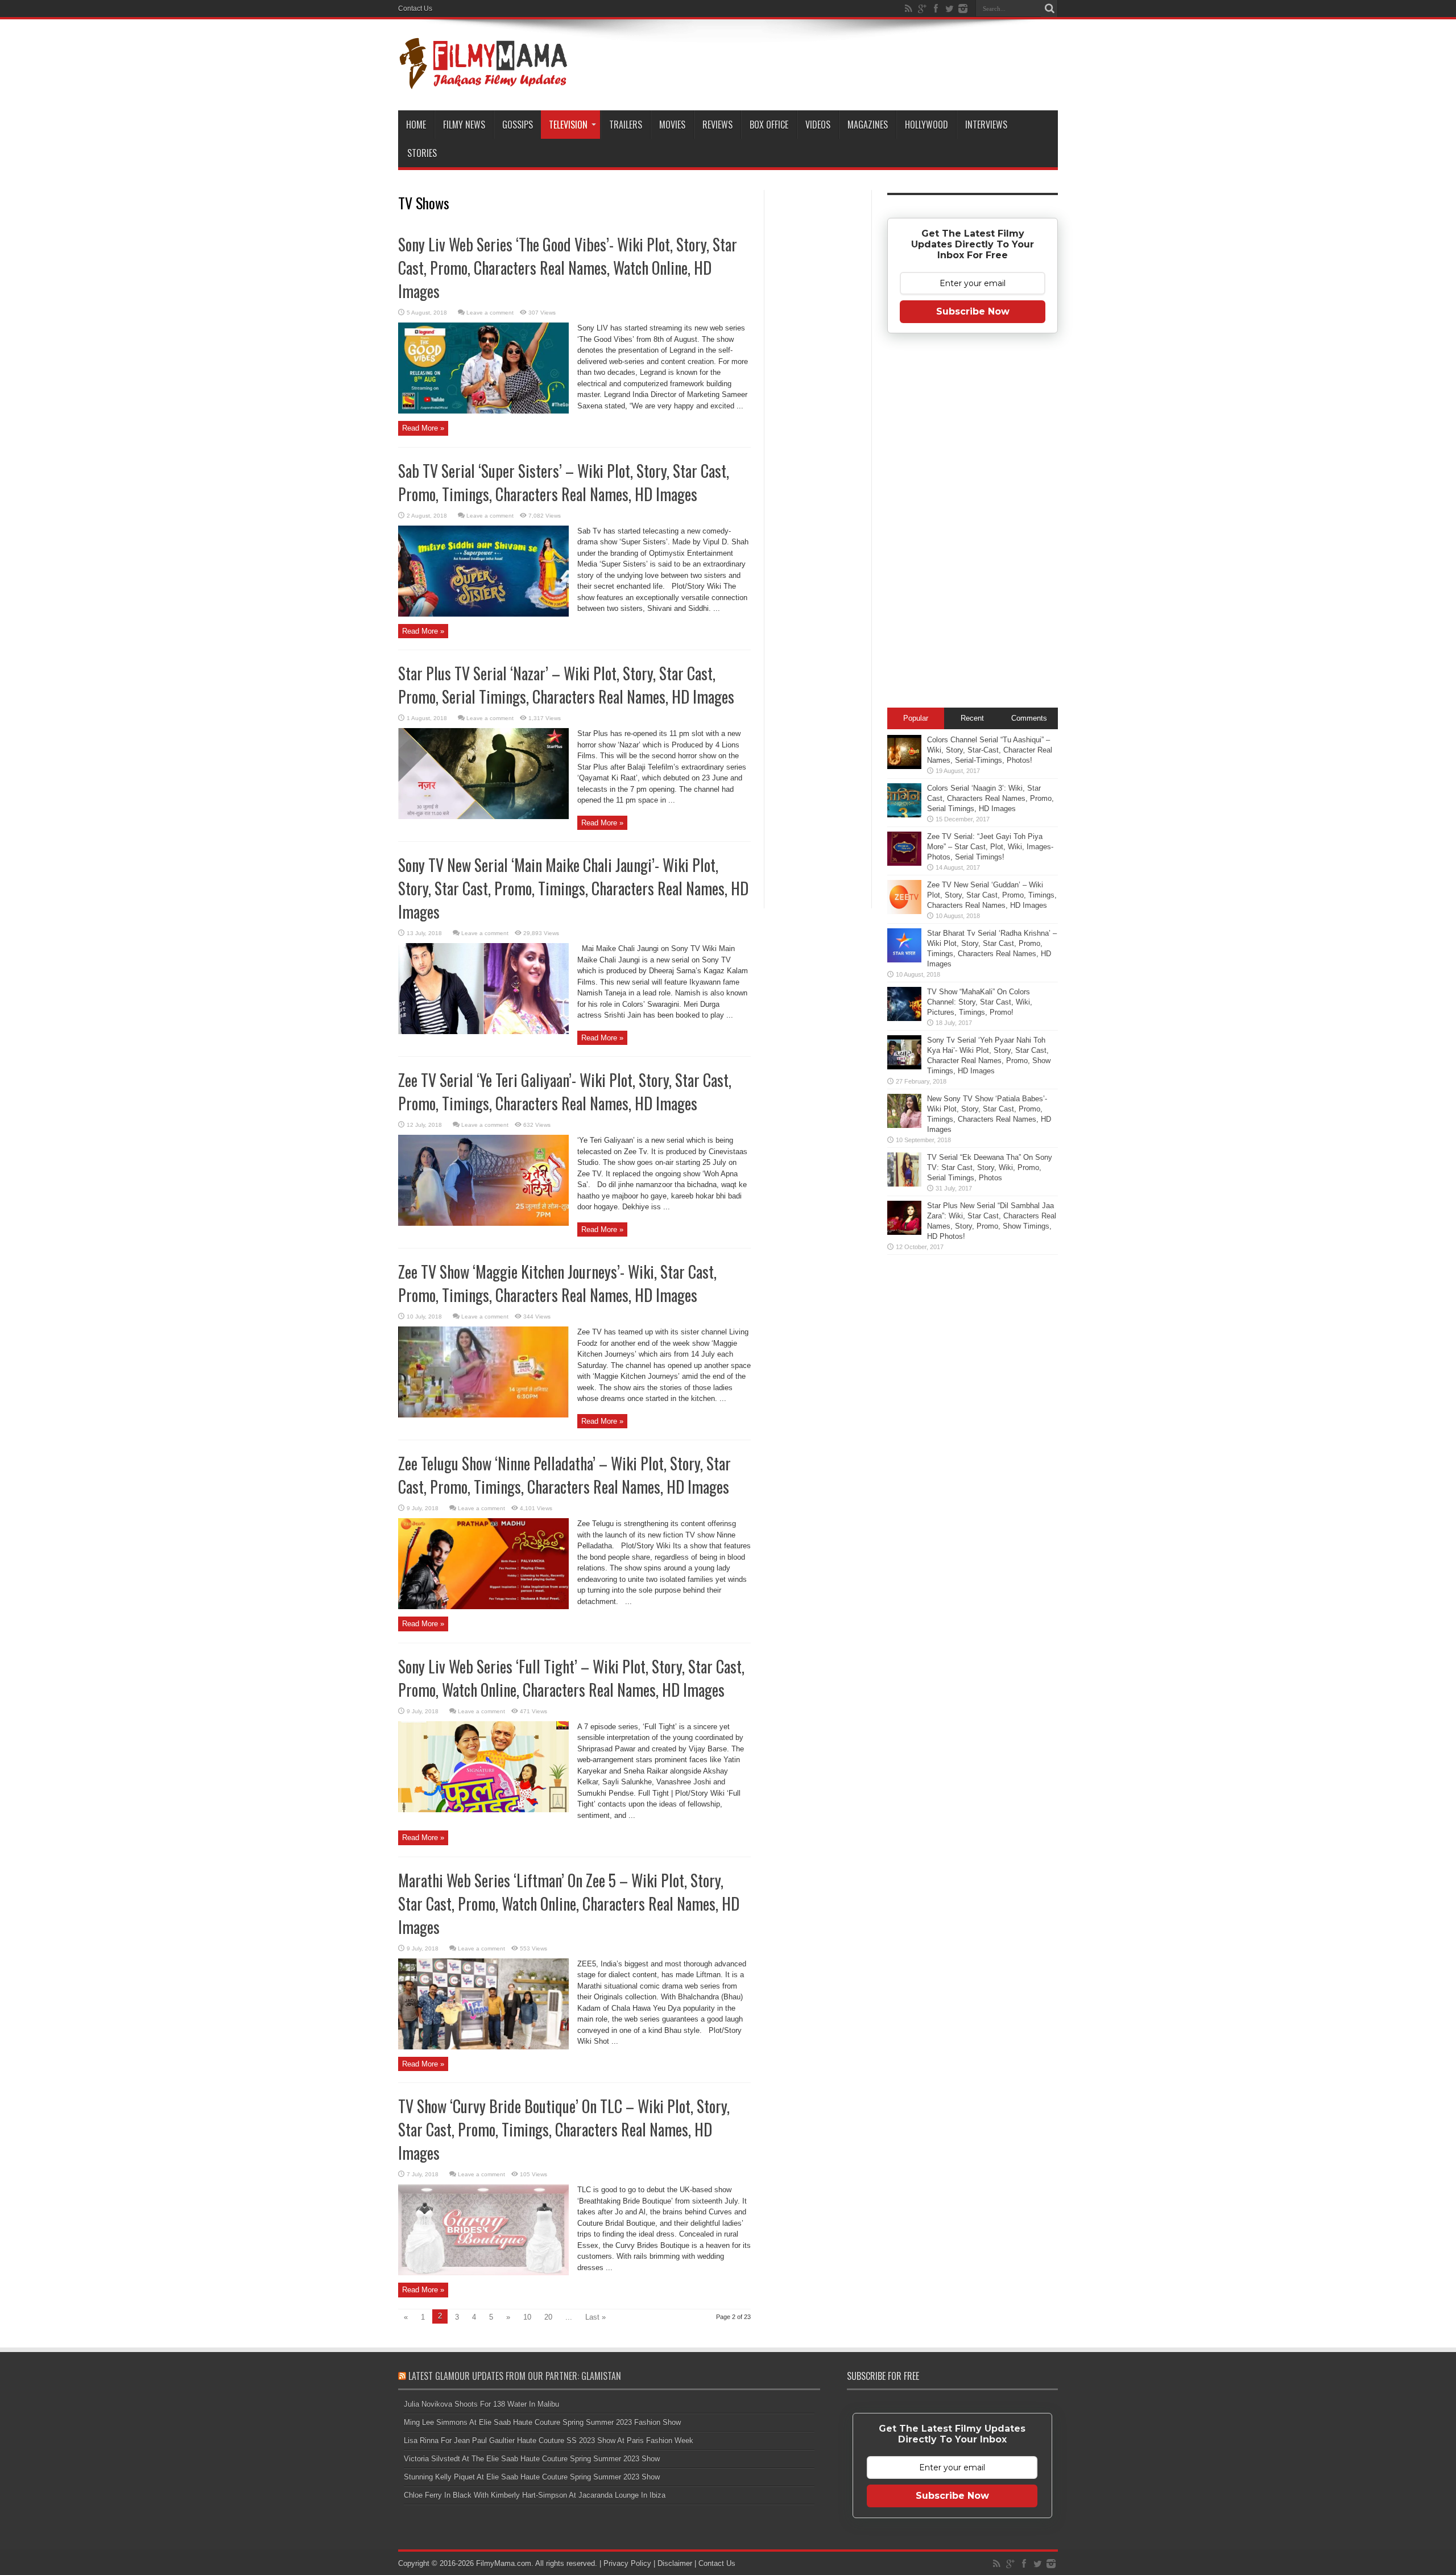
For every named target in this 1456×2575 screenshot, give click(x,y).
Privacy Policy (627, 2563)
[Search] (1049, 9)
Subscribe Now (973, 311)
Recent (972, 718)
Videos (818, 125)
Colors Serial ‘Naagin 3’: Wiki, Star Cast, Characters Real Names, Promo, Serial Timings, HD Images (990, 798)
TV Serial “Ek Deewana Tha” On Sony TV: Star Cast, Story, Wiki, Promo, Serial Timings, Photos (990, 1167)
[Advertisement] (818, 372)
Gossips (518, 125)
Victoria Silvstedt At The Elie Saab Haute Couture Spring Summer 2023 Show (532, 2459)
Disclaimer (675, 2563)
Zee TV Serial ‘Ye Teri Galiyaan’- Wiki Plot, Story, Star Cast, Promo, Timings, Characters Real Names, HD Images (565, 1092)
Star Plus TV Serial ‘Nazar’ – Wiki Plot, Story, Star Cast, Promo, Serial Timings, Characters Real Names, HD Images (566, 685)
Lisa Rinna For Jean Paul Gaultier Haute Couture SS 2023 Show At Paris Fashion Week (549, 2440)
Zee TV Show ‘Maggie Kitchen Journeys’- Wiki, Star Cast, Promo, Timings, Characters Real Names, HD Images (557, 1283)
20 (548, 2317)
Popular (916, 718)
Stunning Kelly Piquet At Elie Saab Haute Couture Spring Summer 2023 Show (532, 2477)
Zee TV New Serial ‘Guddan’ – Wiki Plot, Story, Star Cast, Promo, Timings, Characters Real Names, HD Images (992, 895)
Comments (1029, 718)
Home (416, 125)
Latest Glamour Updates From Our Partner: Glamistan (515, 2376)
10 (527, 2317)
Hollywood (926, 125)
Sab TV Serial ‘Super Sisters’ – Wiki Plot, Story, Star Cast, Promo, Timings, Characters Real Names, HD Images (564, 482)
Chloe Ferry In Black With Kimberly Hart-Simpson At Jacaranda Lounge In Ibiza (535, 2495)
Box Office (769, 125)
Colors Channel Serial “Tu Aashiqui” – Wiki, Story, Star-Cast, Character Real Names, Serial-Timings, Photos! (990, 750)
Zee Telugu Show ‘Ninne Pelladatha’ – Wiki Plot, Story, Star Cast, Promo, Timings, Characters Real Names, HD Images (564, 1475)
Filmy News (464, 125)
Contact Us (415, 9)
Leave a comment (490, 313)
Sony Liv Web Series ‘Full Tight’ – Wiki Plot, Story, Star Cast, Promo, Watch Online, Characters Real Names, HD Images (571, 1678)
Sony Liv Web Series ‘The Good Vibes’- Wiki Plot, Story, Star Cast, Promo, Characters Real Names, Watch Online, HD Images (568, 268)
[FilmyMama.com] (483, 82)
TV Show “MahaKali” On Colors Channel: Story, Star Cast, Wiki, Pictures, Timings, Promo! (980, 1002)
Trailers (626, 125)
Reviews (717, 125)
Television (568, 125)
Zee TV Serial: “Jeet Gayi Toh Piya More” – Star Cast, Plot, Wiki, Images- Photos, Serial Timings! (990, 847)
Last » (595, 2317)
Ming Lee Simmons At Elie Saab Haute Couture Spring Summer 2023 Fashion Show (542, 2422)
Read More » (423, 428)
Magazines (868, 125)
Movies (672, 125)
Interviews (986, 125)
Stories (422, 153)
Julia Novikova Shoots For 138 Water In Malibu (481, 2404)
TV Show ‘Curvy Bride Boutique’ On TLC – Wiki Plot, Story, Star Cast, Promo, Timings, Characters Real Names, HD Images (564, 2129)
